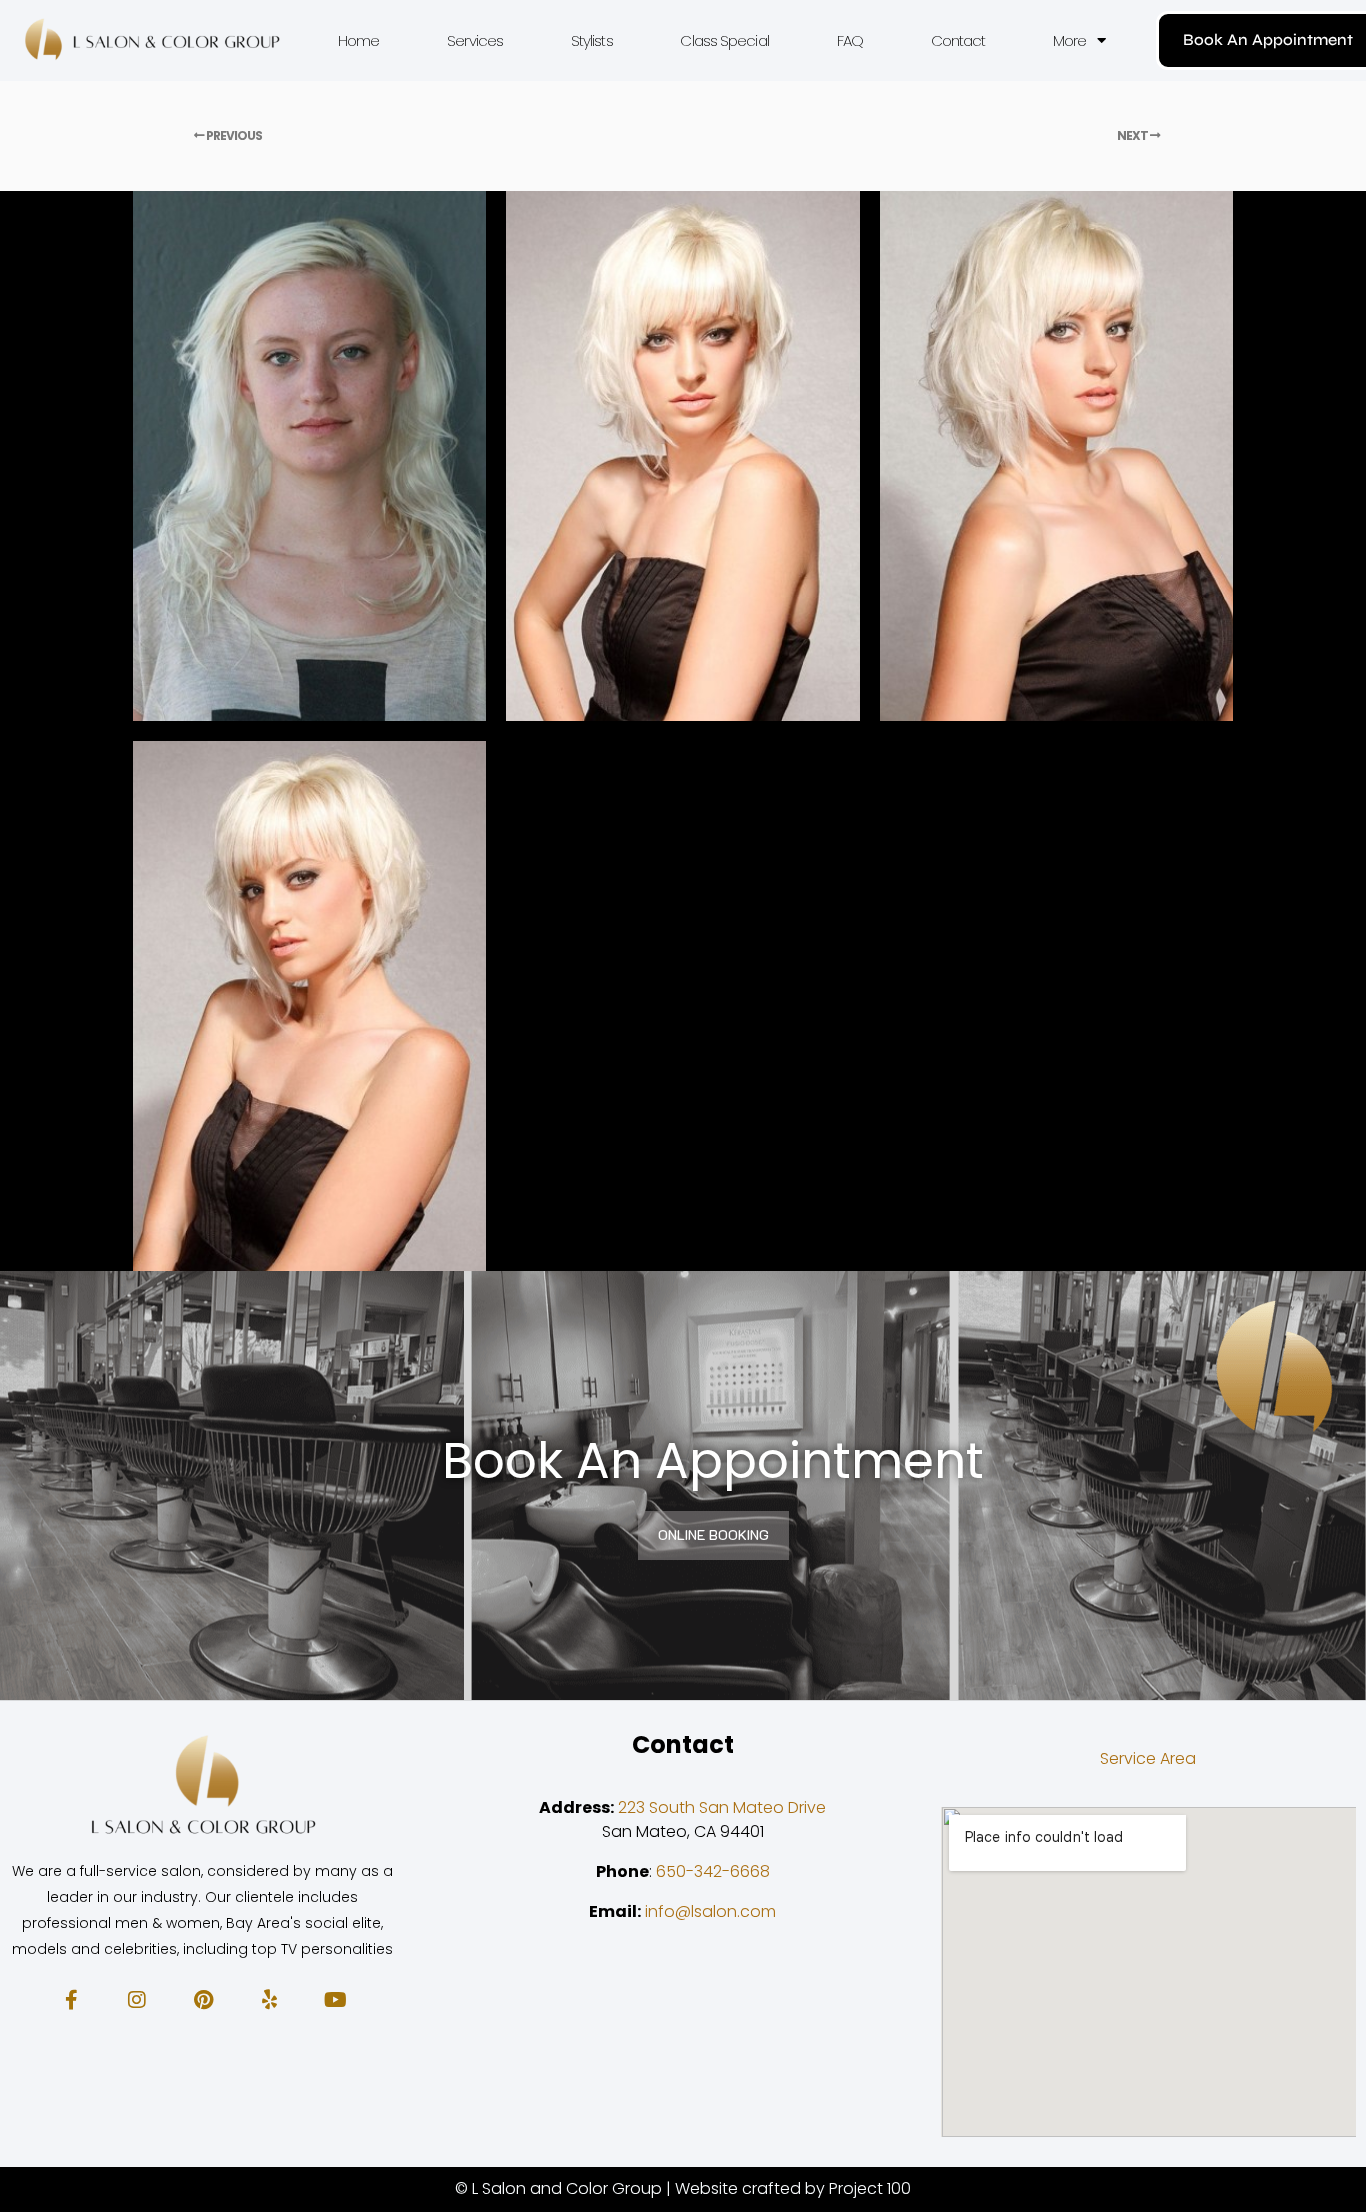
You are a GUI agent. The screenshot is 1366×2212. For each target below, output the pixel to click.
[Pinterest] (203, 2000)
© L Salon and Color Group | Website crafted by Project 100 (683, 2188)
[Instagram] (137, 2000)
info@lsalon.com (710, 1911)
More (1069, 40)
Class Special (724, 40)
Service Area (1148, 1758)
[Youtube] (335, 2000)
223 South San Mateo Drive (722, 1807)
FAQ (850, 40)
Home (358, 40)
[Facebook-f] (71, 2000)
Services (475, 40)
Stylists (592, 40)
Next (1133, 135)
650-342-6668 (713, 1871)
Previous (233, 135)
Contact (958, 40)
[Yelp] (269, 2000)
